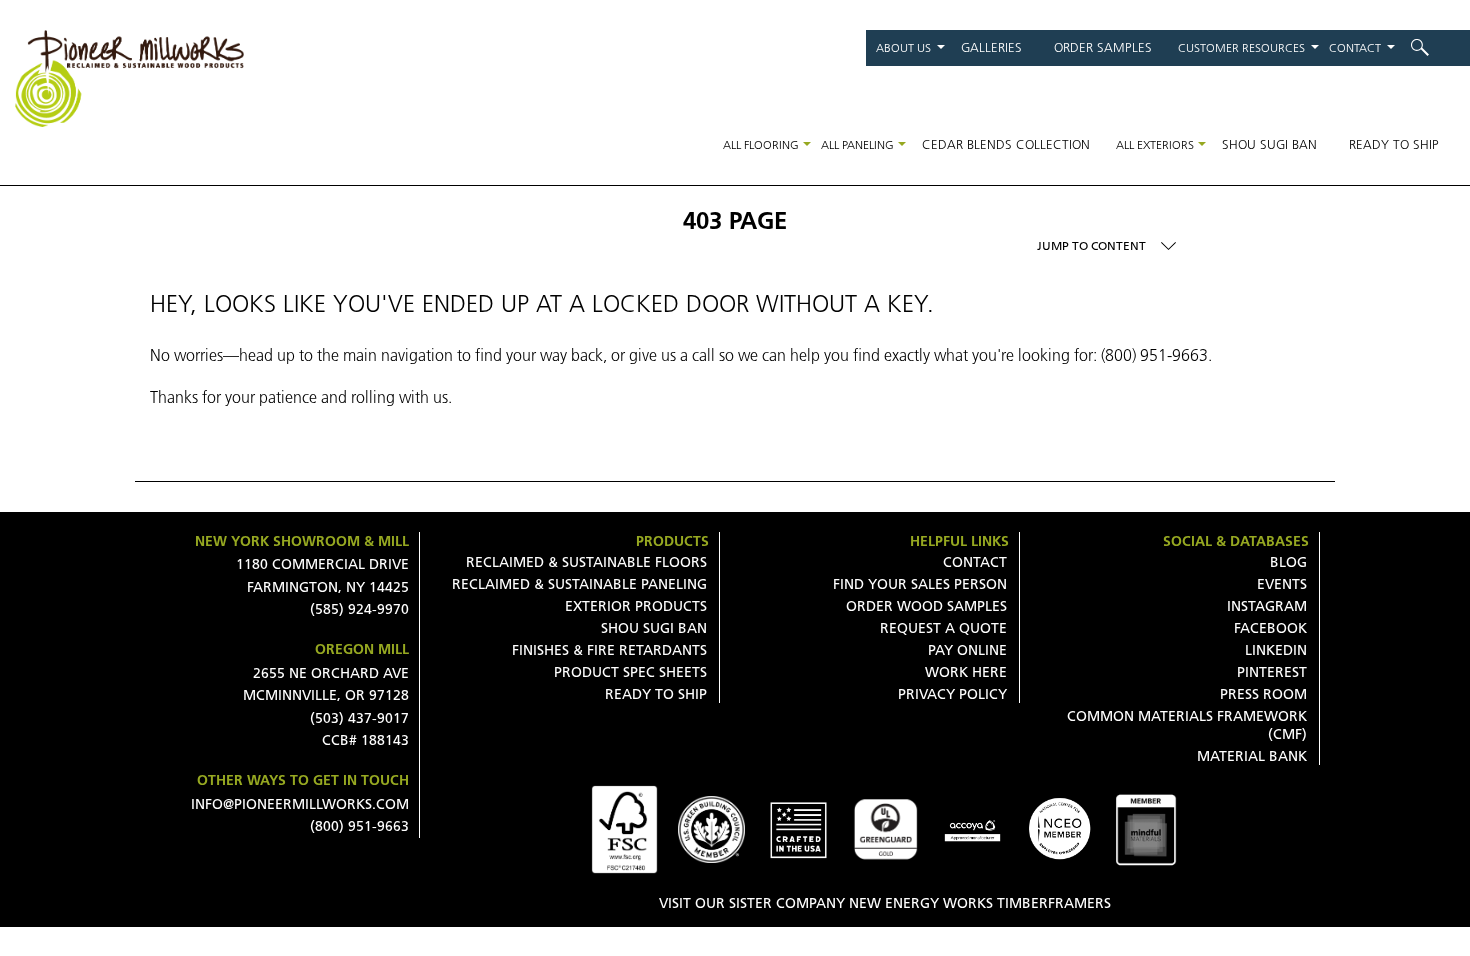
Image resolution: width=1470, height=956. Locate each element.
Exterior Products (636, 606)
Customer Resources (1241, 47)
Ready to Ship (1394, 144)
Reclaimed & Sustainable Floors (586, 562)
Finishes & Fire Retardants (609, 650)
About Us (903, 47)
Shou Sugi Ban (1269, 144)
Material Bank (1252, 756)
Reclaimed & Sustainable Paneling (579, 584)
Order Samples (1103, 47)
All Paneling (857, 144)
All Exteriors (1155, 144)
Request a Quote (943, 628)
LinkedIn (1276, 650)
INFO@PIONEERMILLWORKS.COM (300, 804)
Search (1432, 47)
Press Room (1263, 694)
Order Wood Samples (926, 606)
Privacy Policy (952, 694)
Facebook (1270, 628)
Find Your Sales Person (920, 584)
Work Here (966, 672)
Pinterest (1272, 672)
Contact (1355, 47)
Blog (1288, 562)
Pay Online (967, 650)
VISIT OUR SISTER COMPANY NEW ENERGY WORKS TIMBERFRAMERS (885, 903)
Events (1282, 584)
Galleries (991, 47)
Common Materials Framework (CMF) (1187, 725)
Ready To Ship (656, 694)
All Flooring (761, 144)
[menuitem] (1432, 47)
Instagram (1267, 606)
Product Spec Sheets (630, 672)
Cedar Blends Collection (1006, 144)
